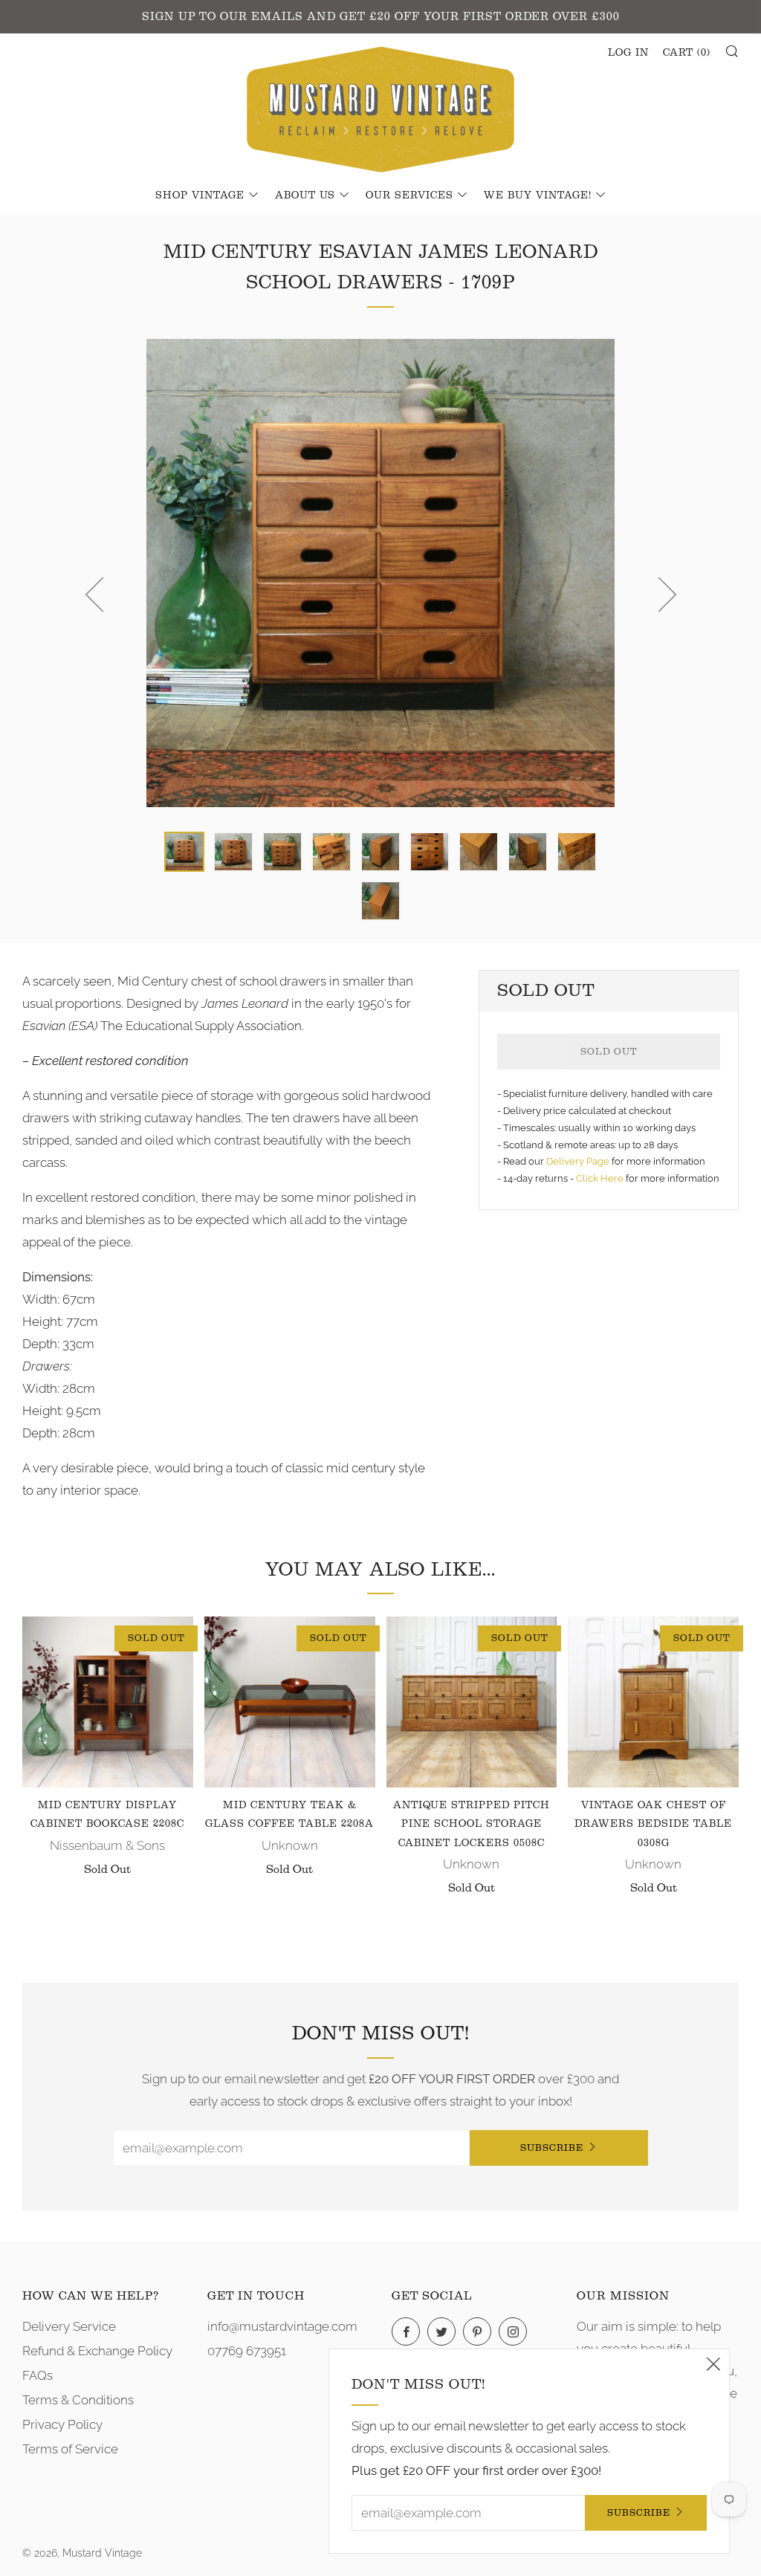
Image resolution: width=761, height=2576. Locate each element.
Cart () (687, 53)
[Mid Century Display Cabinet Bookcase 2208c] (108, 1702)
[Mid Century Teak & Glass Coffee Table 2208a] (290, 1702)
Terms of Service (70, 2449)
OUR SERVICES (409, 195)
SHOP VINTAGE (200, 195)
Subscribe (552, 2148)
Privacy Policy (62, 2424)
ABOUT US (305, 195)
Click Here (601, 1178)
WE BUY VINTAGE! (538, 195)
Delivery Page (578, 1161)
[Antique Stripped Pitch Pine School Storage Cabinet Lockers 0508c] (472, 1702)
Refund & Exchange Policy (97, 2351)
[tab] (184, 852)
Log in (628, 53)
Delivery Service (69, 2326)
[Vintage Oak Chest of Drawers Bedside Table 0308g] (653, 1702)
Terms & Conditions (78, 2400)
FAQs (38, 2375)
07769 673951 (247, 2351)
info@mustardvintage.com (282, 2326)
